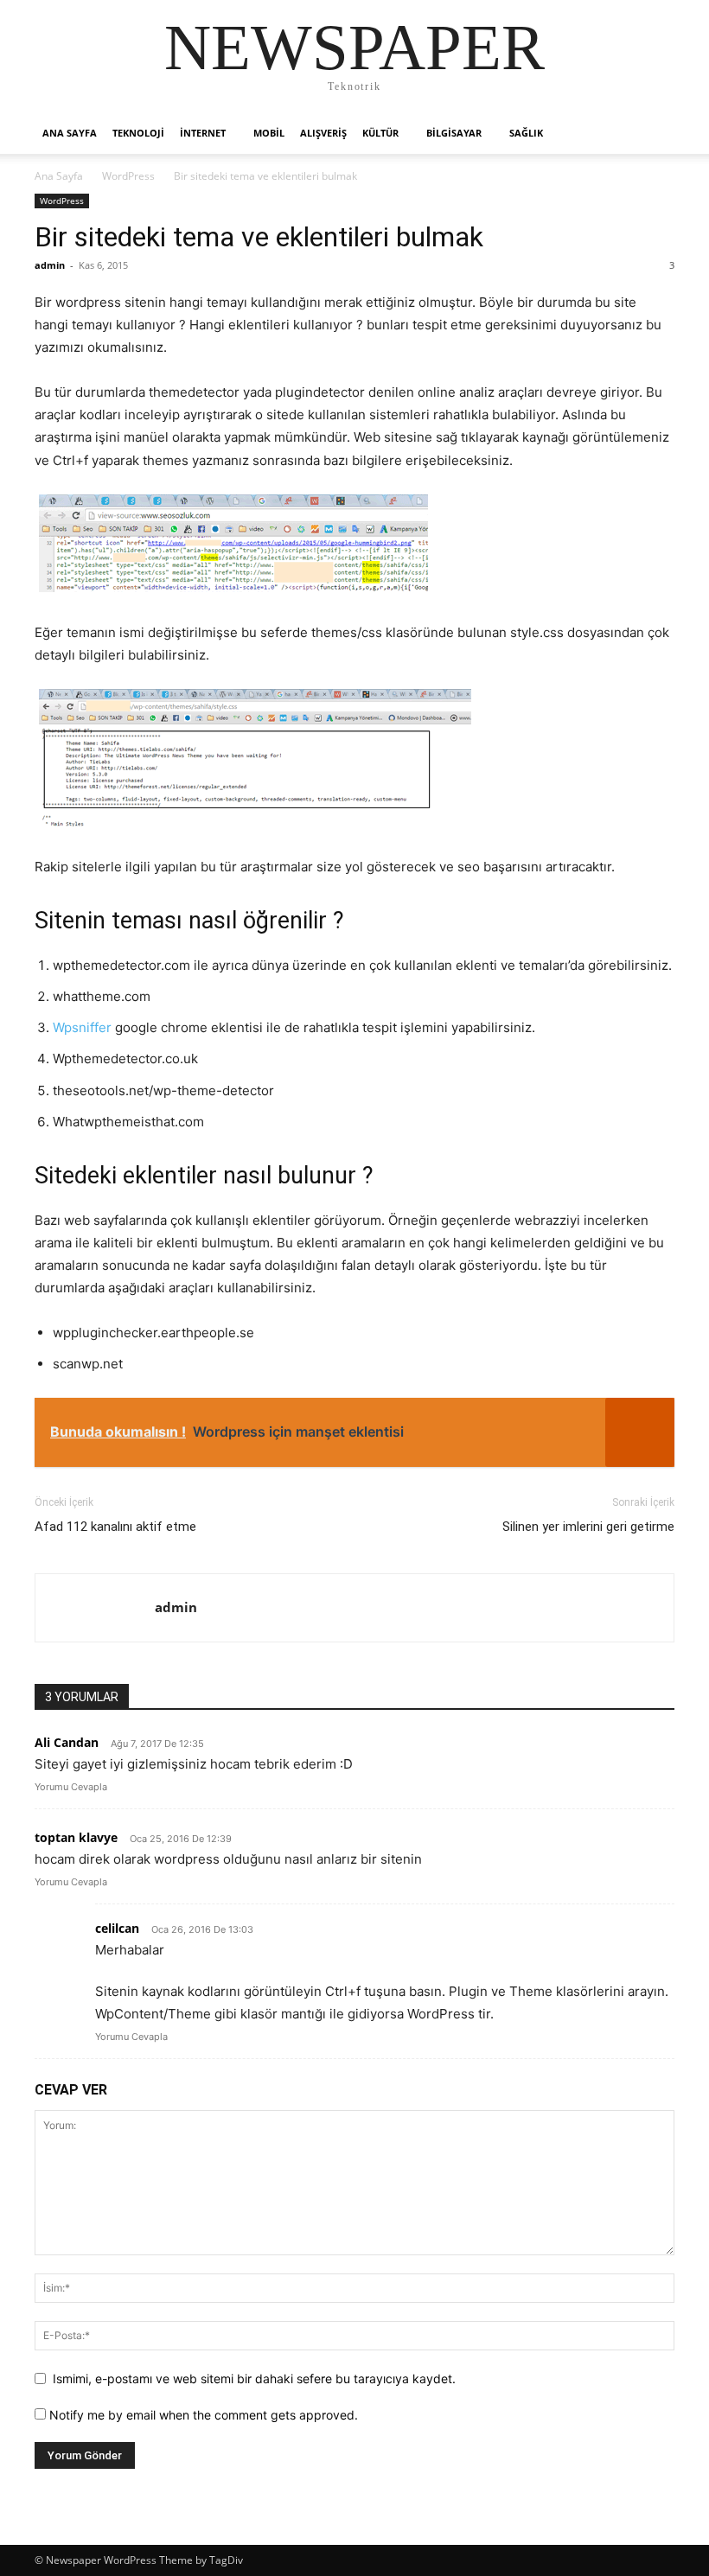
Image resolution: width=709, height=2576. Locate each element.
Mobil (269, 133)
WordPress (128, 176)
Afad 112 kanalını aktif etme (115, 1527)
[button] (654, 134)
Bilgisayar (454, 133)
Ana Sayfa (59, 176)
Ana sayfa (70, 133)
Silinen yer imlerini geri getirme (588, 1527)
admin (50, 265)
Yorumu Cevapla (71, 1787)
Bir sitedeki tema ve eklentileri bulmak (259, 237)
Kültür (380, 133)
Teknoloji (138, 133)
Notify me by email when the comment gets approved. (202, 2415)
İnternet (203, 133)
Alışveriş (323, 133)
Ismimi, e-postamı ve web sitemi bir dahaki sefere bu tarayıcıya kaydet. (254, 2378)
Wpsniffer (82, 1027)
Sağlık (526, 133)
